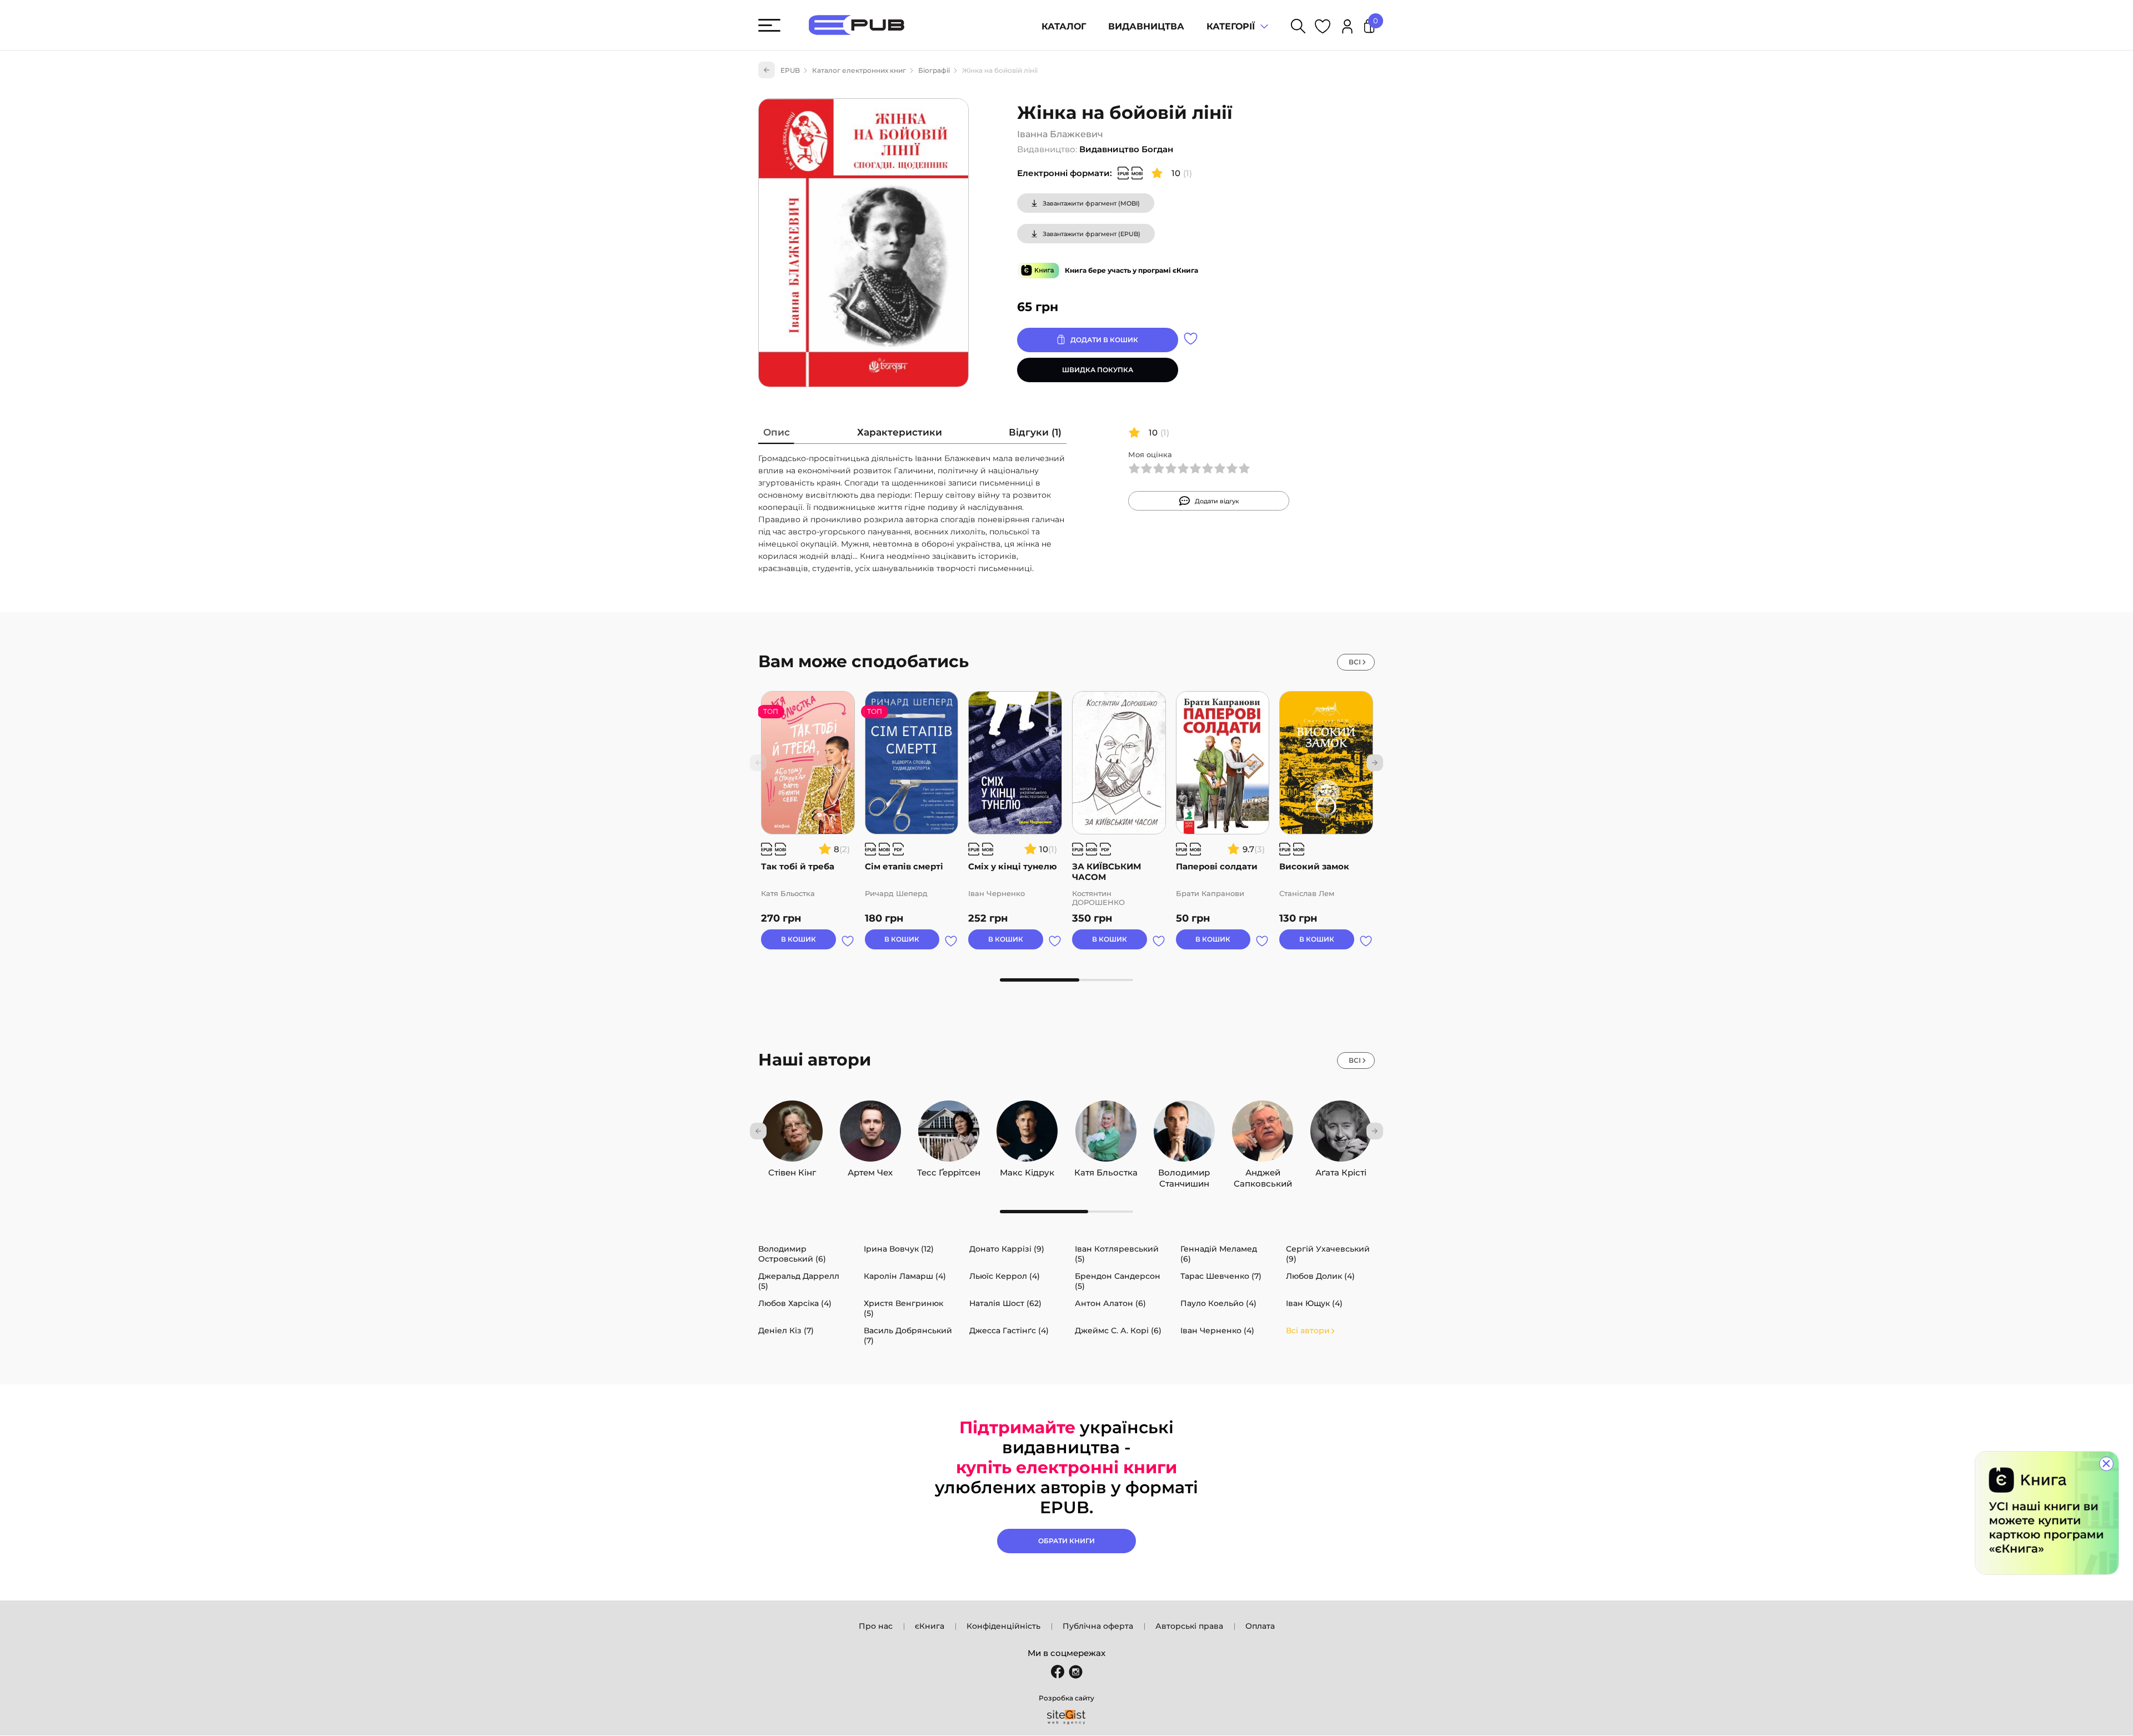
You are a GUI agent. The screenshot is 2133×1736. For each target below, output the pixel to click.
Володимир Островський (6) (792, 1254)
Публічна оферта (1098, 1626)
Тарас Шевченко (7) (1221, 1276)
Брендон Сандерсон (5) (1118, 1281)
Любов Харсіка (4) (795, 1303)
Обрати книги (1066, 1541)
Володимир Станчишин (1184, 1170)
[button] (1375, 763)
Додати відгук (1217, 501)
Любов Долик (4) (1320, 1276)
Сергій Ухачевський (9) (1328, 1254)
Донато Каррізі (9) (1007, 1249)
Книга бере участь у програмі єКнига (1131, 270)
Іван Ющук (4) (1314, 1303)
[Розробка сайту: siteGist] (1066, 1717)
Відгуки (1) (1035, 432)
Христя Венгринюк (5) (903, 1308)
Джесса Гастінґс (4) (1009, 1330)
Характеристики (900, 432)
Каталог (1064, 26)
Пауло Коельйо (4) (1218, 1303)
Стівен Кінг (792, 1170)
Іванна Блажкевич (1060, 134)
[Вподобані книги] (1323, 28)
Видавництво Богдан (1126, 149)
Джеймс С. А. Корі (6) (1118, 1330)
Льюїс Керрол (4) (1005, 1276)
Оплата (1260, 1626)
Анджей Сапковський (1263, 1170)
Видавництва (1146, 26)
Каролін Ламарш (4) (905, 1276)
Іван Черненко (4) (1217, 1330)
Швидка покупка (1098, 370)
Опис (777, 432)
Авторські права (1189, 1626)
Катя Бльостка (1106, 1170)
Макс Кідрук (1027, 1170)
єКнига (930, 1626)
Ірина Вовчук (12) (899, 1249)
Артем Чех (870, 1170)
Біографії (934, 70)
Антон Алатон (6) (1110, 1303)
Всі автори (1308, 1330)
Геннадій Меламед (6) (1219, 1254)
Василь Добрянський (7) (908, 1335)
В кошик (798, 939)
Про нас (876, 1626)
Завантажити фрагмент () (1091, 203)
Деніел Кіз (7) (786, 1330)
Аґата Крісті (1341, 1170)
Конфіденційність (1003, 1626)
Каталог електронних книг (859, 70)
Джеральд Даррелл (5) (799, 1281)
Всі (1355, 662)
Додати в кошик (1104, 340)
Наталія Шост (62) (1005, 1303)
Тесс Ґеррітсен (949, 1170)
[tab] (777, 435)
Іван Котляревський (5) (1117, 1254)
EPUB (790, 70)
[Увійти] (1347, 28)
